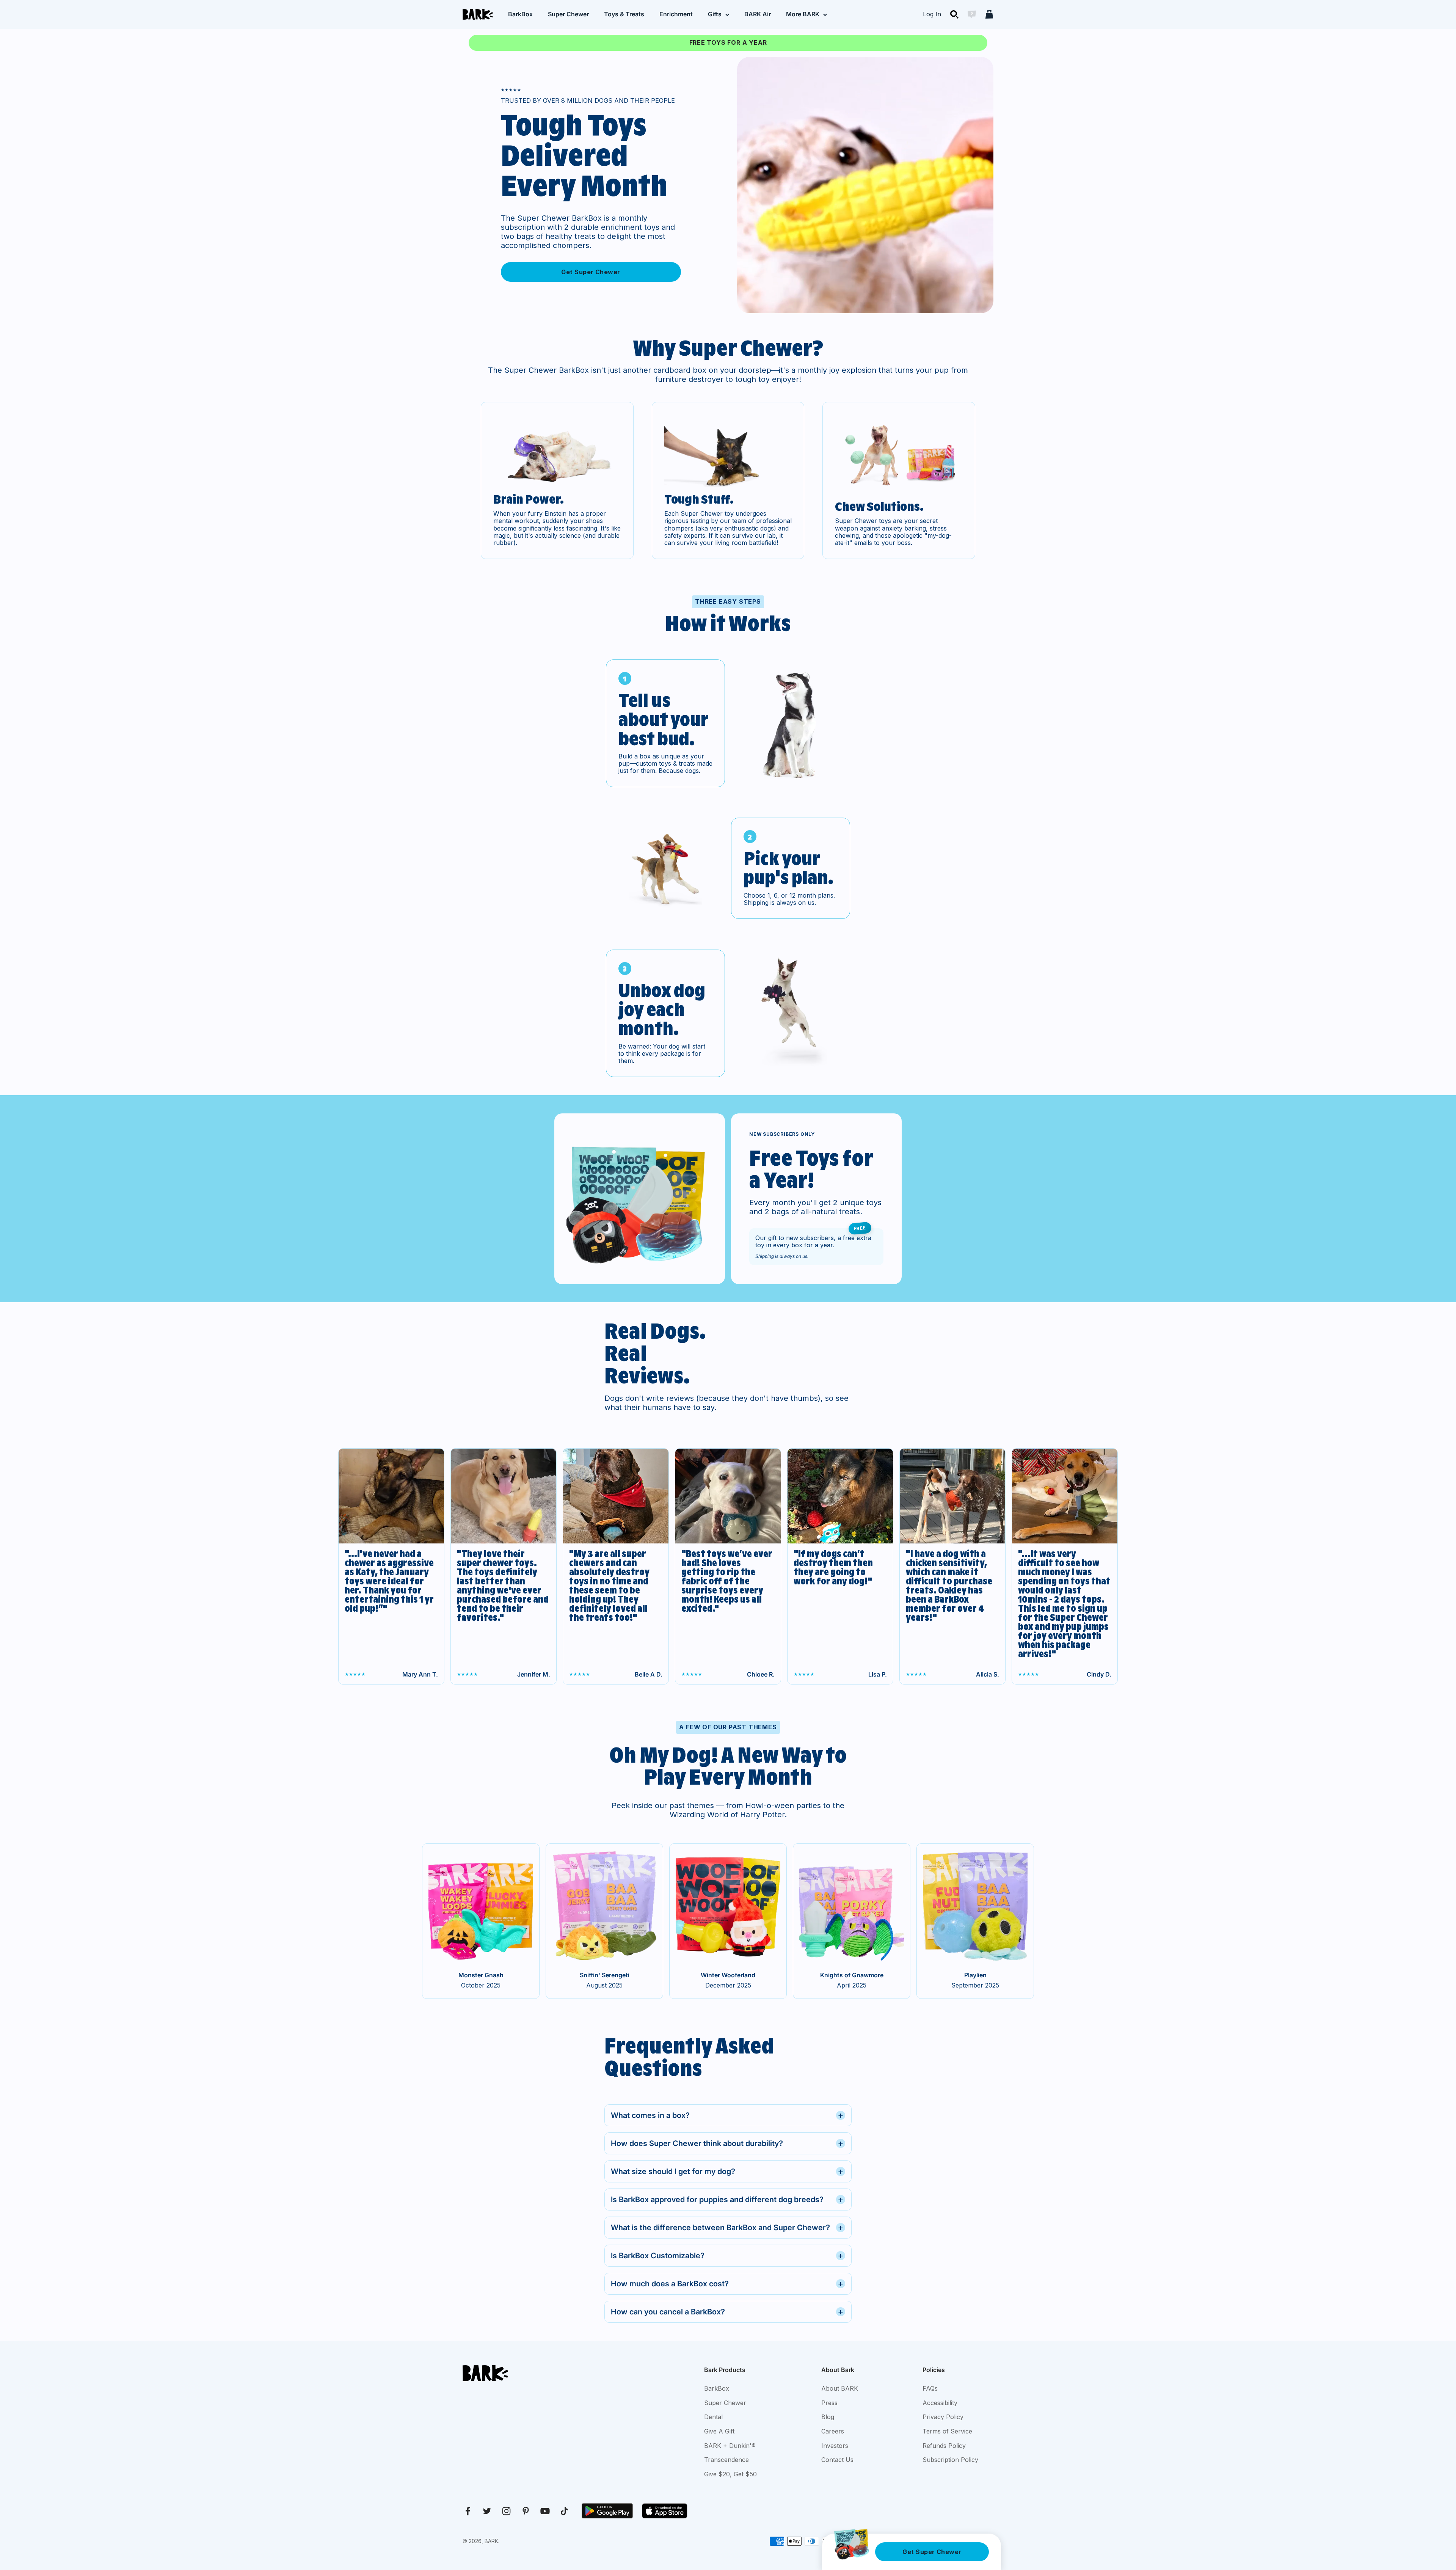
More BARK (803, 14)
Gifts (715, 14)
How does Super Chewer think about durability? (727, 2143)
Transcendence (726, 2460)
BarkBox (520, 14)
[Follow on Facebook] (468, 2511)
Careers (833, 2431)
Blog (828, 2417)
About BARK (840, 2388)
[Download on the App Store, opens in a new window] (665, 2511)
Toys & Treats (624, 14)
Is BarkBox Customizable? (727, 2255)
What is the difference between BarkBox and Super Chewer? (727, 2227)
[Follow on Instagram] (506, 2511)
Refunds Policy (944, 2446)
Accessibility (940, 2403)
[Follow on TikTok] (564, 2511)
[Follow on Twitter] (487, 2511)
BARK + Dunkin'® (730, 2446)
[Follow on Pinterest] (526, 2511)
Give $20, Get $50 (730, 2474)
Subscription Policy (950, 2460)
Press (829, 2403)
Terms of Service (947, 2431)
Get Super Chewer (591, 272)
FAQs (930, 2388)
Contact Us (837, 2460)
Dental (713, 2417)
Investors (835, 2446)
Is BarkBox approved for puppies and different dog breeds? (727, 2199)
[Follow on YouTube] (545, 2511)
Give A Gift (719, 2431)
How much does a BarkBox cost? (727, 2283)
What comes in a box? (727, 2115)
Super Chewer (568, 14)
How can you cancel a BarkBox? (727, 2312)
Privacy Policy (943, 2417)
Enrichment (676, 14)
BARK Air (758, 14)
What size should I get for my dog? (727, 2171)
